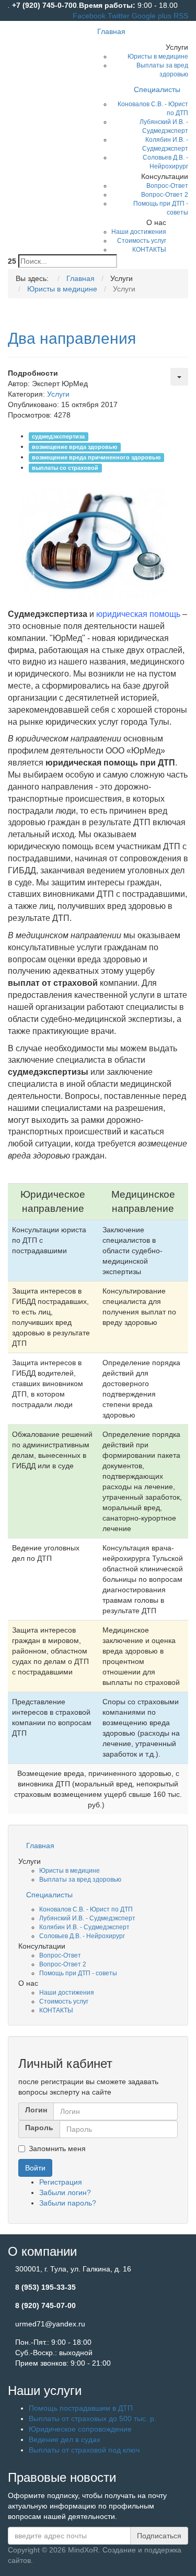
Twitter (120, 16)
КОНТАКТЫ (56, 2010)
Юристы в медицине (70, 1871)
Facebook (90, 16)
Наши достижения (67, 1993)
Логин (36, 2110)
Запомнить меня (57, 2148)
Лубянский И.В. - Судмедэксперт (87, 1918)
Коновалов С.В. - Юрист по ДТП (86, 1909)
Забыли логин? (65, 2192)
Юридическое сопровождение (80, 2429)
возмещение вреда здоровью (74, 447)
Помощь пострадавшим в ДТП (81, 2408)
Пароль (39, 2128)
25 (12, 261)
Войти (35, 2168)
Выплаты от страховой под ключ (84, 2450)
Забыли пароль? (68, 2203)
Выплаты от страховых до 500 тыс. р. (93, 2418)
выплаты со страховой (65, 468)
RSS (181, 16)
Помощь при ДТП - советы (78, 1973)
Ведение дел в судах (65, 2439)
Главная (40, 1846)
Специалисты (49, 1895)
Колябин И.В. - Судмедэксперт (84, 1927)
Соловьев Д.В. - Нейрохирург (82, 1936)
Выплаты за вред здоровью (80, 1880)
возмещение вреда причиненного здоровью (96, 457)
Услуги (58, 394)
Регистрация (61, 2182)
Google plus (153, 16)
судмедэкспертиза (58, 436)
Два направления (72, 338)
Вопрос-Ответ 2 (63, 1964)
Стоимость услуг (64, 2001)
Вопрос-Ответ (60, 1955)
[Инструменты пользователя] (179, 377)
